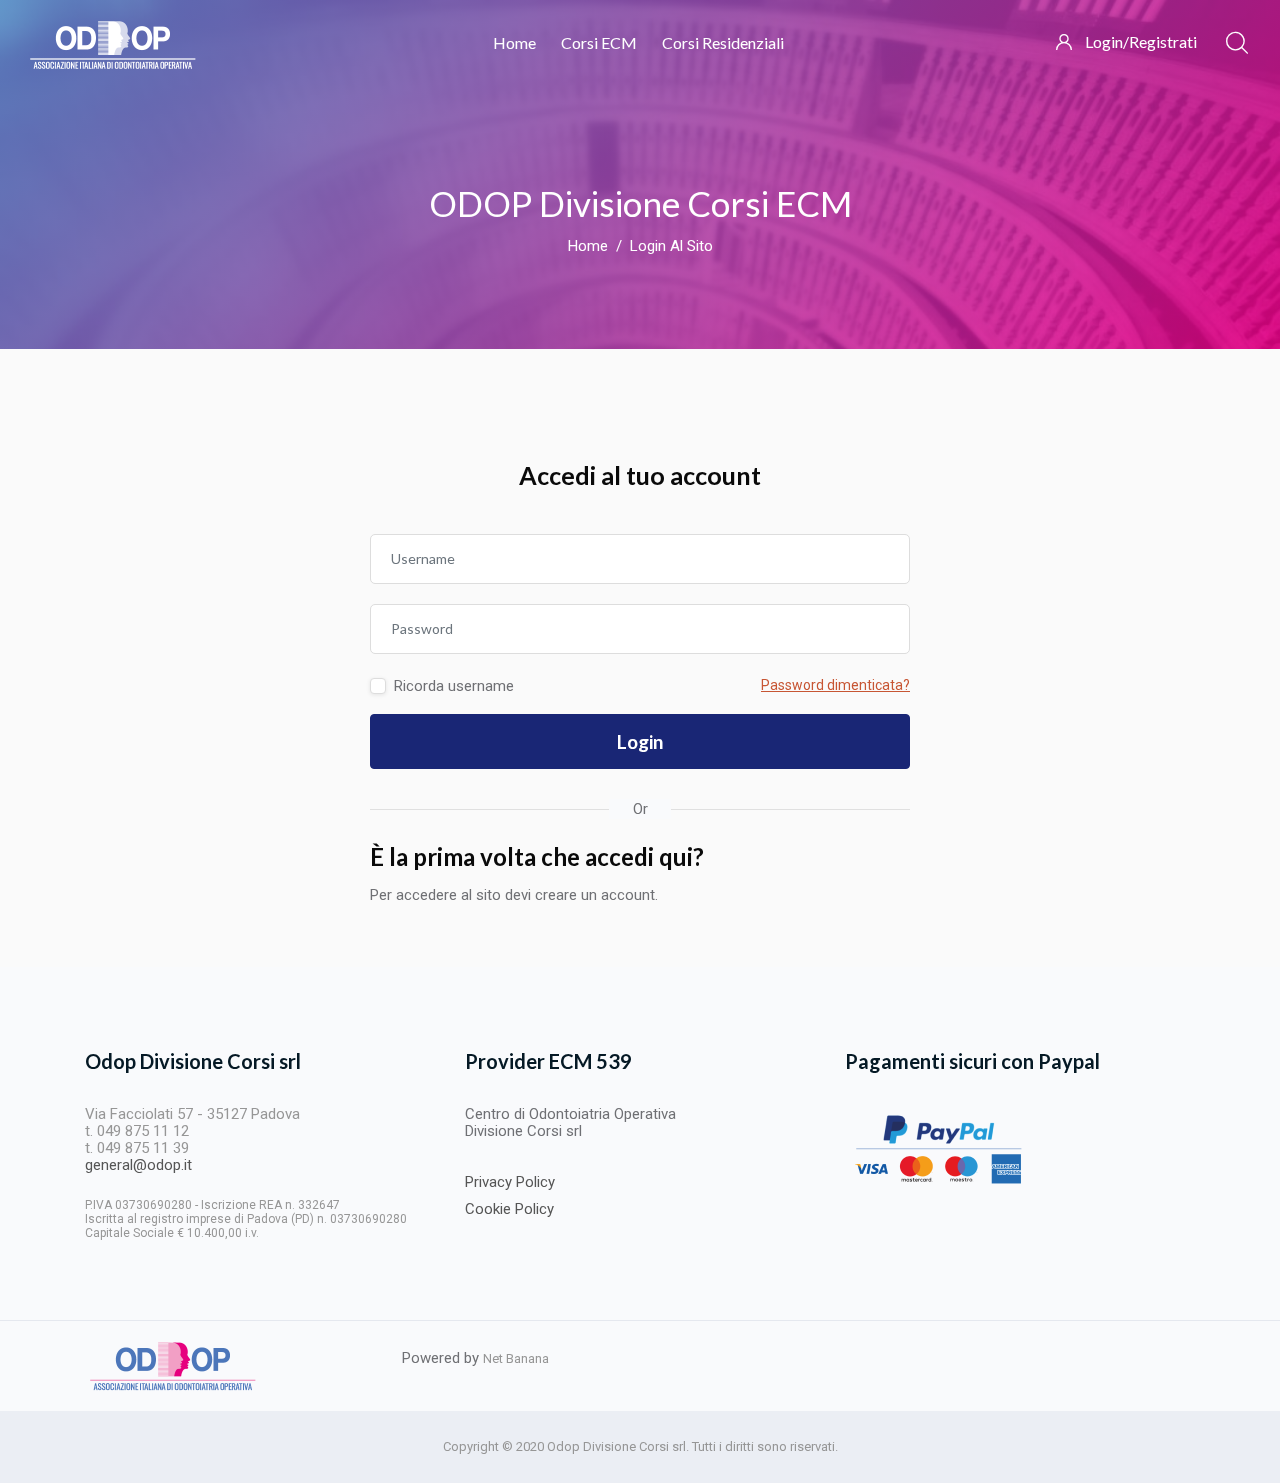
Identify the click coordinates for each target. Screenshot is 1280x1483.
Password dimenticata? (835, 685)
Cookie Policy (509, 1209)
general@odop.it (138, 1165)
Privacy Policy (510, 1182)
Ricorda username (454, 686)
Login (640, 741)
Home (514, 42)
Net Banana (516, 1358)
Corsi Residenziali (723, 42)
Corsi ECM (599, 42)
